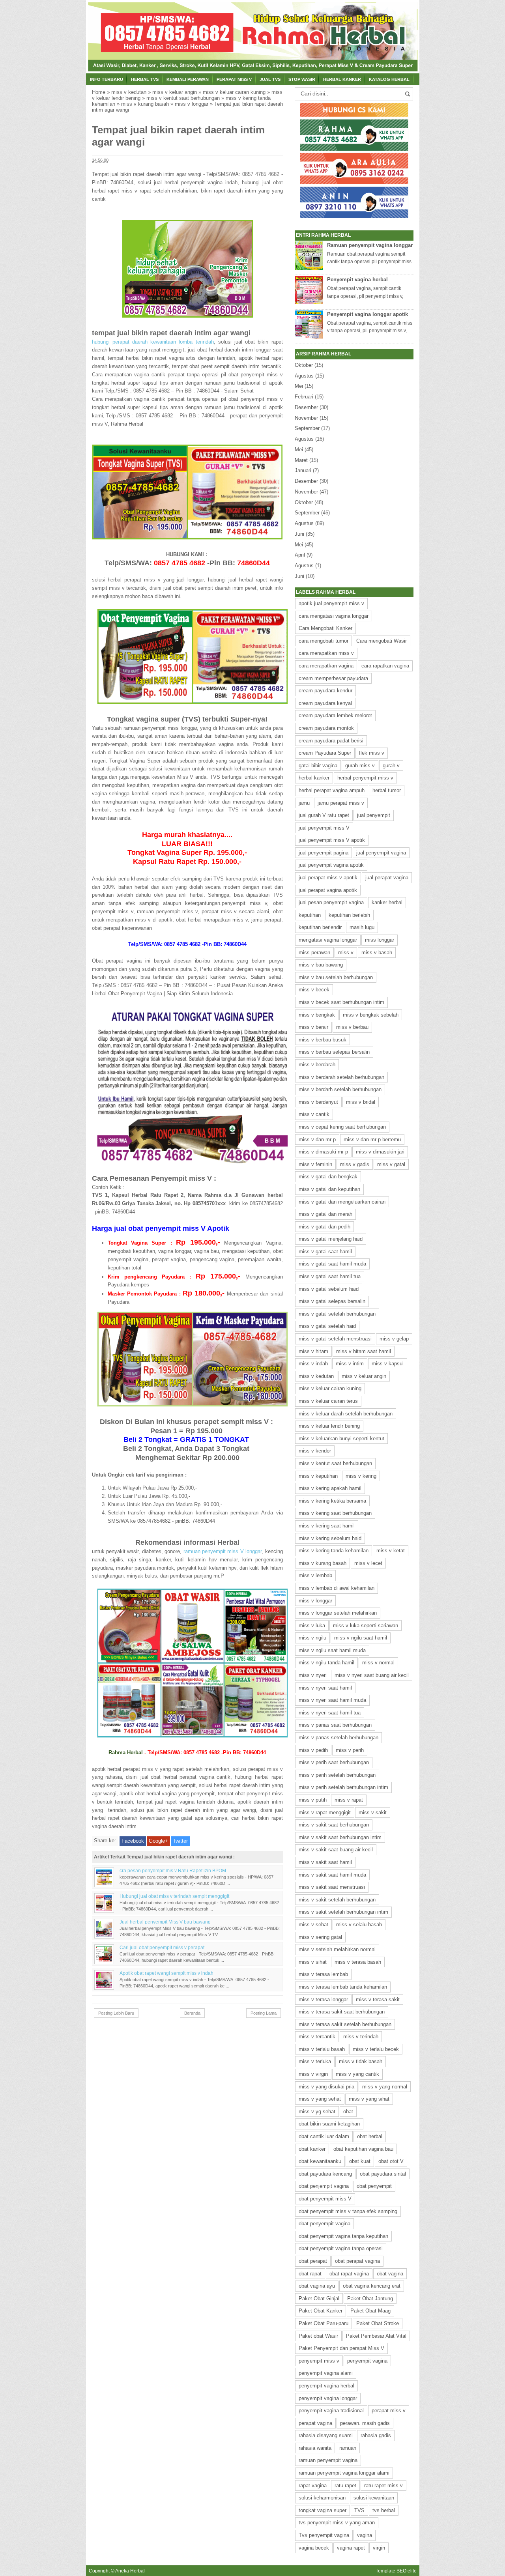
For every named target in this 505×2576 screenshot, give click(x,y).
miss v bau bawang (321, 965)
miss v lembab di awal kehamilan (337, 1588)
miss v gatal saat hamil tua (330, 1276)
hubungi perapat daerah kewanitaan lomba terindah (153, 342)
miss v (346, 952)
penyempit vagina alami (326, 2373)
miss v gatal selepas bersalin (332, 1301)
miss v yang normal (385, 2087)
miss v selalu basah (359, 1925)
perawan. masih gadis (365, 2423)
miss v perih (350, 1750)
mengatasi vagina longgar (328, 940)
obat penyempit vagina (325, 2224)
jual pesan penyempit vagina (331, 902)
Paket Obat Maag (370, 2311)
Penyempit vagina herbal (357, 279)
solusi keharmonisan (322, 2498)
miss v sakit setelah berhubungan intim (343, 1912)
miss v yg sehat (317, 2111)
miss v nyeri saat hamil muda (332, 1700)
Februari (304, 397)
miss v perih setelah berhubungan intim (343, 1787)
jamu (304, 803)
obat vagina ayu (317, 2286)
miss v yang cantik (357, 2074)
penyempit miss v (319, 2361)
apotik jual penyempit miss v (331, 603)
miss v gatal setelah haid (327, 1326)
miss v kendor (315, 1451)
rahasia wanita (315, 2448)
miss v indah (313, 1364)
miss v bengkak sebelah (371, 1015)
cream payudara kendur (325, 691)
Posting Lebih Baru (116, 2013)
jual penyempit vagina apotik (331, 865)
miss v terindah (361, 2037)
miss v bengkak (317, 1015)
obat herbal (370, 2136)
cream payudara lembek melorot (335, 715)
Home (99, 92)
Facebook (133, 1841)
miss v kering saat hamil (327, 1526)
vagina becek (314, 2548)
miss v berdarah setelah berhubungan (341, 1077)
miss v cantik (314, 1114)
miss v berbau (352, 1027)
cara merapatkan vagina (326, 666)
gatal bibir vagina (318, 766)
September (307, 428)
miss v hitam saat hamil (364, 1351)
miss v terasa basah (358, 1962)
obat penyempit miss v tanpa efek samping (348, 2211)
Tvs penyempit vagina (324, 2535)
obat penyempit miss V (325, 2199)
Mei (299, 386)
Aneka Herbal (130, 2571)
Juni (299, 534)
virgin (379, 2548)
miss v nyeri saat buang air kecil (372, 1675)
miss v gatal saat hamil (325, 1252)
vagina (365, 2535)
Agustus (304, 376)
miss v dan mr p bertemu (372, 1139)
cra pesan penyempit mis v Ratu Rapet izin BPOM (173, 1870)
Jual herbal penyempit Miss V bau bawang (165, 1922)
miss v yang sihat (369, 2099)
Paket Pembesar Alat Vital (376, 2336)
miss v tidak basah (361, 2061)
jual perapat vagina (387, 878)
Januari (303, 470)
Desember (306, 407)
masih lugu (362, 927)
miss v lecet (368, 1563)
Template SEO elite (396, 2571)
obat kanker (312, 2149)
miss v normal (378, 1663)
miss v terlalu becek (376, 2049)
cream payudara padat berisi (331, 741)
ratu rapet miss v (383, 2485)
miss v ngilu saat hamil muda (332, 1650)
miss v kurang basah (145, 104)
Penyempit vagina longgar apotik (368, 314)
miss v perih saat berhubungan (334, 1762)
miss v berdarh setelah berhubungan (340, 1089)
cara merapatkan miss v (326, 653)
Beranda (192, 2013)
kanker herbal (387, 902)
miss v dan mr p (317, 1139)
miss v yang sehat (320, 2099)
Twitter (180, 1841)
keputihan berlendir (320, 927)
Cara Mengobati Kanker (325, 628)
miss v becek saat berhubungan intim (341, 1002)
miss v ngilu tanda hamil (326, 1663)
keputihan (310, 915)
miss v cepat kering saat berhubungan (342, 1127)
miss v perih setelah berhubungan (337, 1775)
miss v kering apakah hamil (330, 1488)
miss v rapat (349, 1800)
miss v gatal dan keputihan (329, 1189)
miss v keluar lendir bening (329, 1426)
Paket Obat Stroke (378, 2323)
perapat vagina (315, 2423)
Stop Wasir (302, 79)
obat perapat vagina (357, 2261)
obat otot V (391, 2161)
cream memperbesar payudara (333, 678)
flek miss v (372, 753)
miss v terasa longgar (323, 1999)
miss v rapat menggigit (325, 1812)
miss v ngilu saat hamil (361, 1638)
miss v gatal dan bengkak (328, 1177)
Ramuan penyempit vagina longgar (370, 245)
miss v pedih (313, 1750)
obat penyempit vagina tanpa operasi (341, 2248)
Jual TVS (270, 79)
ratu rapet (345, 2485)
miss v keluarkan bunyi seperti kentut (341, 1438)
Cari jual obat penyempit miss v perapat (162, 1947)
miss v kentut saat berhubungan (183, 98)
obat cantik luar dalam (324, 2136)
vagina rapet (351, 2548)
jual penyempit (374, 815)
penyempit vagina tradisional (331, 2411)
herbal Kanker (342, 79)
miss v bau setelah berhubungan (336, 977)
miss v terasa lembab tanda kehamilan (343, 1987)
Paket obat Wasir (318, 2336)
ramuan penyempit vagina (328, 2460)
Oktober (304, 365)
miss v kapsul (388, 1364)
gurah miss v (360, 766)
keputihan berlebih (349, 915)
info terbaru (107, 79)
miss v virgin (313, 2074)
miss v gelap (394, 1339)
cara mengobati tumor (324, 641)
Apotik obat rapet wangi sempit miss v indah (166, 1973)
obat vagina (390, 2274)
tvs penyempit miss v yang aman (337, 2523)
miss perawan (314, 952)
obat (348, 2111)
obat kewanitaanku (320, 2161)
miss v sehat (313, 1925)
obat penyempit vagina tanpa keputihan (343, 2236)
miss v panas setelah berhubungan (339, 1738)
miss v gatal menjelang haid (331, 1239)
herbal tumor (387, 790)
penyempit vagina (367, 2361)
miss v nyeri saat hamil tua (330, 1713)
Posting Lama (264, 2013)
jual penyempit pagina (324, 853)
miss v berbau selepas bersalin (334, 1052)
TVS (359, 2510)
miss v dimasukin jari (380, 1152)
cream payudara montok (326, 728)
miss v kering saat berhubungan (335, 1513)
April (300, 555)
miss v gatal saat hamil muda (332, 1264)
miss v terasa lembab (323, 1974)
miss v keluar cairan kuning (234, 92)
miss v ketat (391, 1551)
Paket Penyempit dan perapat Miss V (341, 2348)
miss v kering (361, 1476)
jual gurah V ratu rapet (324, 815)
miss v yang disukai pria (326, 2087)
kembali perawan (188, 79)
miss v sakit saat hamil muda (332, 1875)
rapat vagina (313, 2485)
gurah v (391, 766)
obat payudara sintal (383, 2174)
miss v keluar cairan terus (328, 1401)
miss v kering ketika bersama (332, 1501)
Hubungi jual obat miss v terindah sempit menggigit (174, 1896)
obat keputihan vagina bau (363, 2149)
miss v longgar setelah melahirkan (338, 1613)
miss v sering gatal (320, 1937)
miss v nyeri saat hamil (325, 1688)
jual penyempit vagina (381, 853)
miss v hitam (313, 1351)
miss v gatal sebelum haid (329, 1289)
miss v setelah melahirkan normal (337, 1949)
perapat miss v (389, 2411)
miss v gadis (355, 1164)
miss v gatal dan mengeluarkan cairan (342, 1202)
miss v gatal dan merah (325, 1214)
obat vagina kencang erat (372, 2286)
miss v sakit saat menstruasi (332, 1887)
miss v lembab (315, 1575)
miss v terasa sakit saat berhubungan (342, 2012)
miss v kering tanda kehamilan (334, 1551)
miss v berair (313, 1027)
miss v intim (350, 1364)
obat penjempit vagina (324, 2186)
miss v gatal (391, 1164)
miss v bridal (361, 1102)
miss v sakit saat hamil (325, 1862)
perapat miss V (234, 79)
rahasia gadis (376, 2435)
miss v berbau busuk (323, 1040)
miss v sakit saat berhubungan (334, 1825)
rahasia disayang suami (326, 2435)
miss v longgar (192, 104)
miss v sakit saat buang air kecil (336, 1850)
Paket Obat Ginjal (319, 2298)
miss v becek (314, 990)
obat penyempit (374, 2186)
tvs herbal (384, 2510)
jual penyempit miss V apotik (332, 840)
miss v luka (312, 1625)
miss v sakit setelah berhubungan (337, 1900)
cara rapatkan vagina (385, 666)
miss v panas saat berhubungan (335, 1725)
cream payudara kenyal (325, 703)
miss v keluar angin (175, 92)
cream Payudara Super (325, 753)
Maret (301, 460)
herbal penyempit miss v (365, 778)
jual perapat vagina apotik (328, 890)
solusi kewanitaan (374, 2498)
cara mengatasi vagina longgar (334, 616)
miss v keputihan (318, 1476)
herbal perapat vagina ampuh (332, 790)
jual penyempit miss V (324, 828)
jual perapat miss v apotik (328, 878)
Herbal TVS (145, 79)
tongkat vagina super (323, 2510)
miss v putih (313, 1800)
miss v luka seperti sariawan (366, 1625)
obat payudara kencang (325, 2174)
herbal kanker (314, 778)
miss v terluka (315, 2061)
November (306, 418)
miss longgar (380, 940)
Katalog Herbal (389, 79)
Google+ (158, 1841)
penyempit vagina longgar (328, 2398)
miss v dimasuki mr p (323, 1152)
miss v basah (377, 952)
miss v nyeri (313, 1675)
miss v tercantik (317, 2037)
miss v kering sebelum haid (330, 1538)
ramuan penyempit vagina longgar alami (344, 2473)
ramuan (348, 2448)
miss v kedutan (129, 92)
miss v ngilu (312, 1638)
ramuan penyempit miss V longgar (223, 1551)
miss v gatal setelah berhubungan (337, 1314)
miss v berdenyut (318, 1102)
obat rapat (310, 2274)
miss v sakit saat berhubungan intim (340, 1837)
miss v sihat (313, 1962)
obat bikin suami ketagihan (329, 2124)
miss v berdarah (317, 1065)
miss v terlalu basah (322, 2049)
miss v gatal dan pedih (325, 1227)
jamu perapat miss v (341, 803)
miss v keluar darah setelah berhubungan (346, 1414)
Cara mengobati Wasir (382, 641)
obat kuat (360, 2161)
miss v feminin (315, 1164)
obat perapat (313, 2261)
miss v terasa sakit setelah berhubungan (345, 2024)
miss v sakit (373, 1812)
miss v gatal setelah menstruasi (335, 1339)
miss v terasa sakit (378, 1999)
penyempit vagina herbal (326, 2386)
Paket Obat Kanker (321, 2311)
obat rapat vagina (349, 2274)
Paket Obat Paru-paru (324, 2323)
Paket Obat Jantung (370, 2298)
